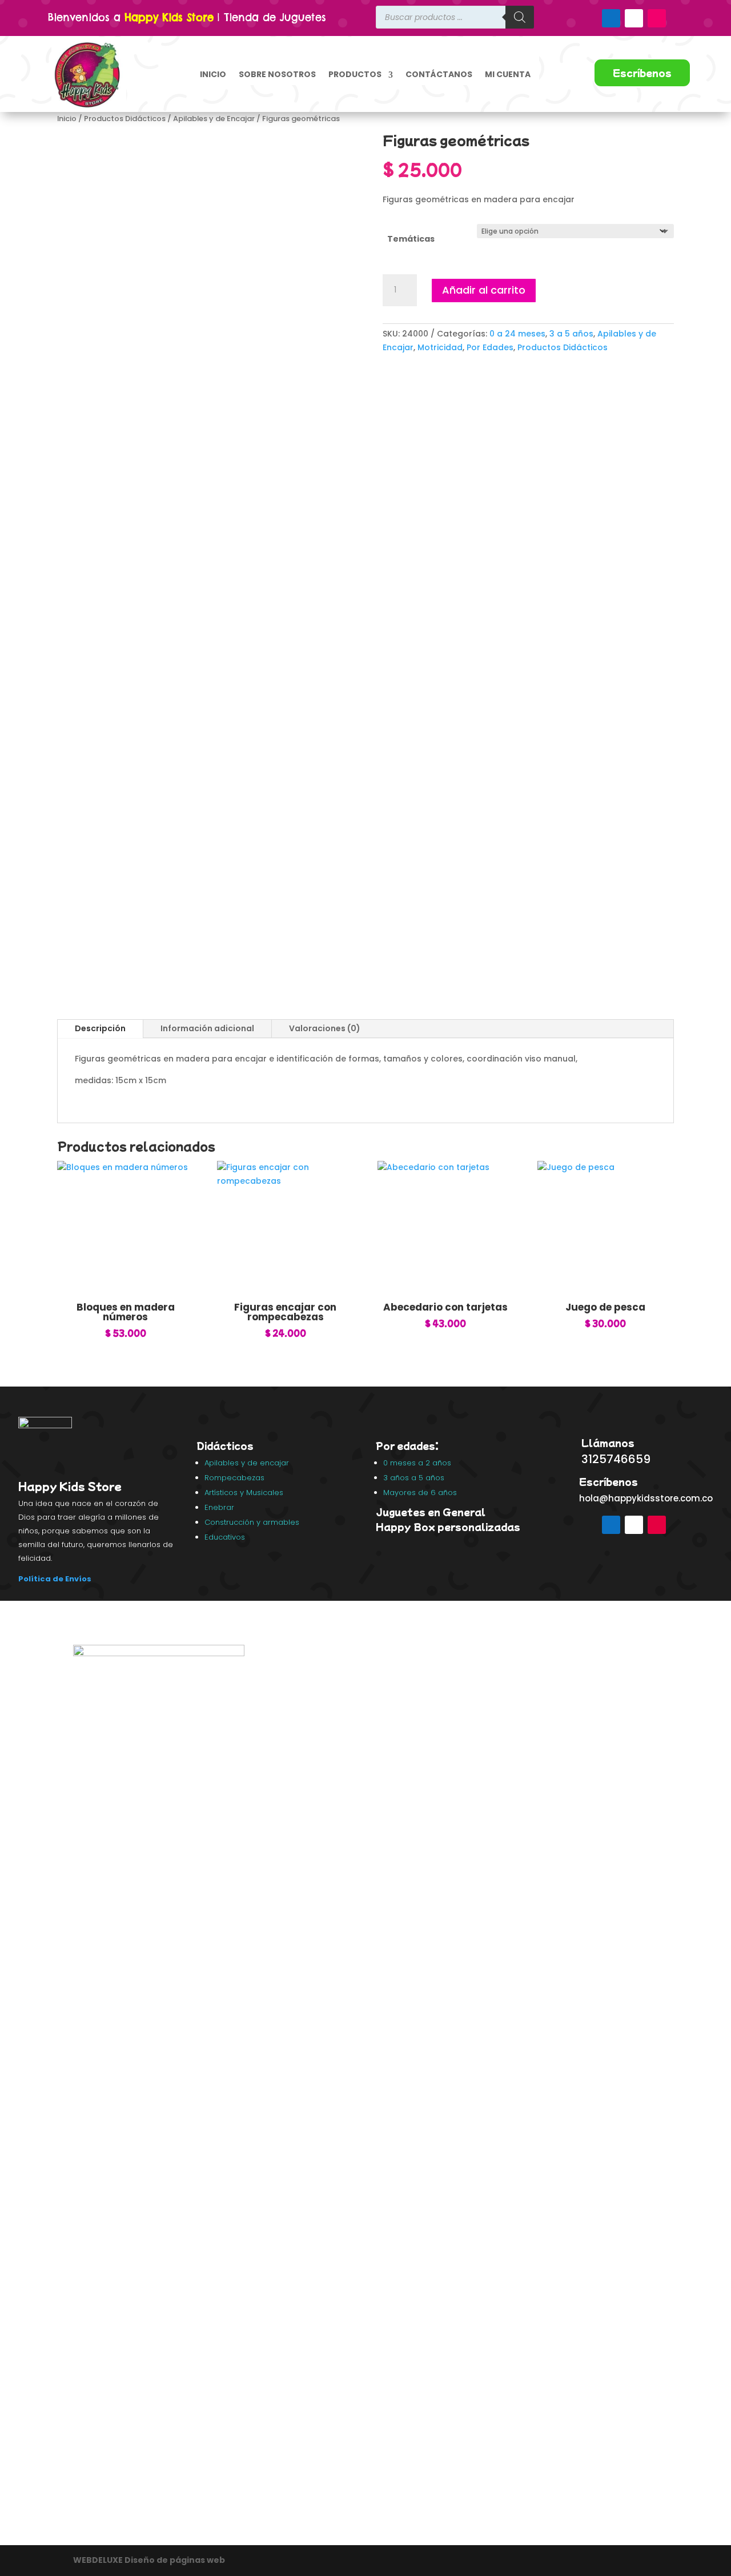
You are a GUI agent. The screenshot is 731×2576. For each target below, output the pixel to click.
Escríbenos (642, 73)
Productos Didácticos (125, 119)
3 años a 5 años (414, 1478)
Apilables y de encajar (248, 1463)
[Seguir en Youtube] (634, 18)
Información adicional (207, 1028)
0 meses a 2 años (417, 1463)
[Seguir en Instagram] (657, 18)
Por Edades (490, 347)
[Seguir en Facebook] (611, 18)
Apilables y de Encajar (214, 119)
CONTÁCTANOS (439, 74)
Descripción (100, 1028)
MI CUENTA (508, 74)
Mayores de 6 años (420, 1493)
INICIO (213, 74)
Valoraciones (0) (325, 1028)
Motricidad (440, 347)
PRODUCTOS (355, 74)
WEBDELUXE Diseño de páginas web (150, 2560)
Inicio (67, 119)
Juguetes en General (431, 1512)
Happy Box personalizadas (449, 1527)
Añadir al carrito (484, 290)
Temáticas (411, 239)
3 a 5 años (571, 334)
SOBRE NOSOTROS (277, 74)
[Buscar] (520, 17)
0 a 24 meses (517, 334)
